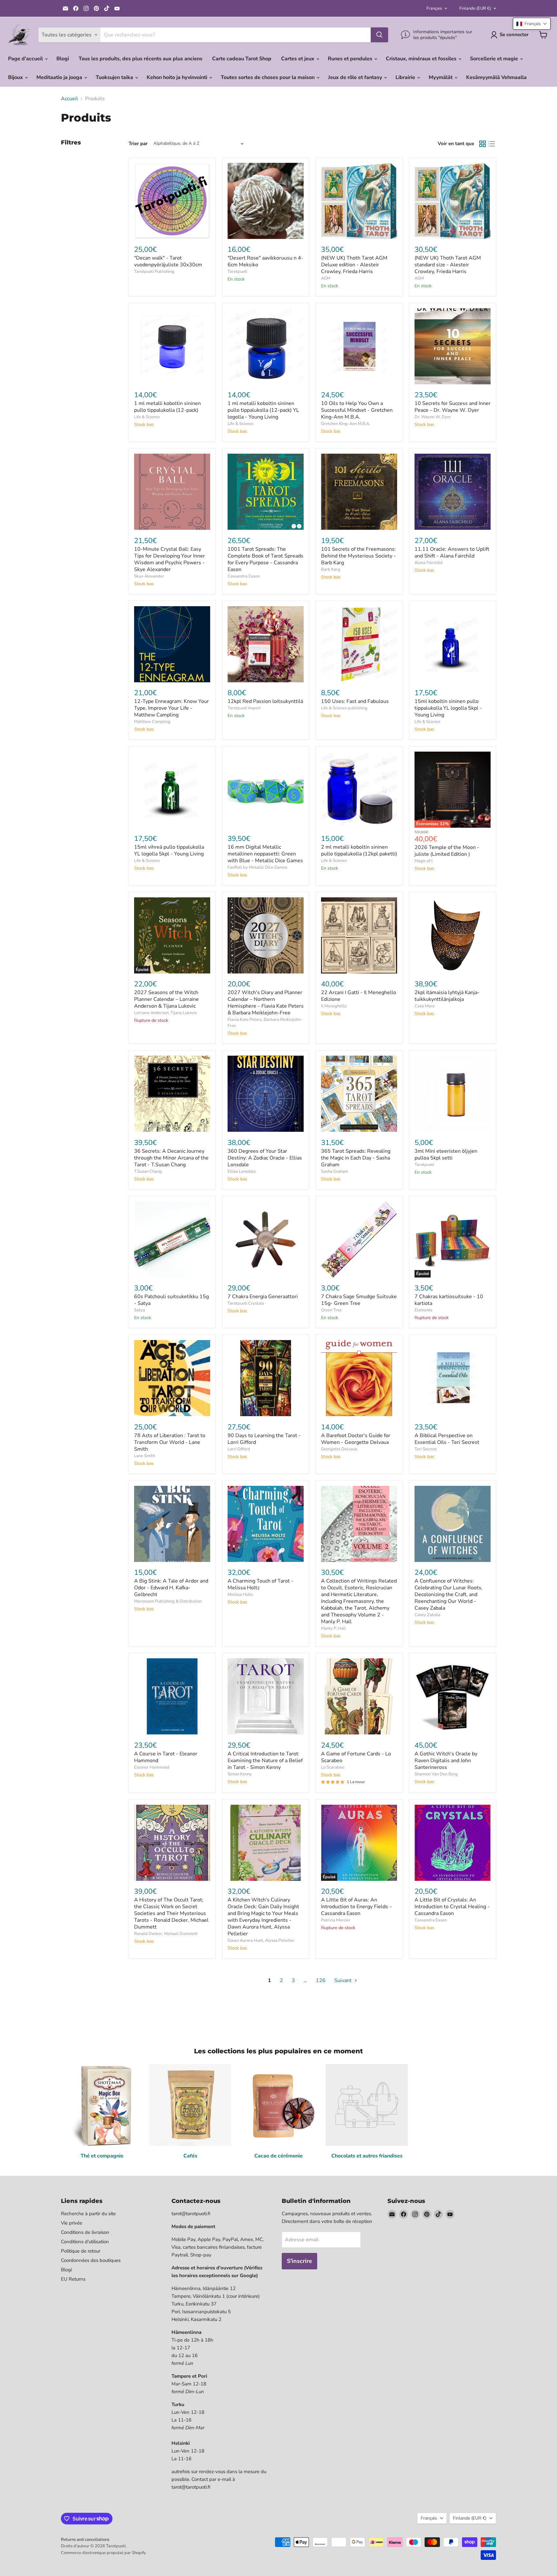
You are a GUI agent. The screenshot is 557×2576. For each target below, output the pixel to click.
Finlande (475, 8)
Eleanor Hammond (152, 1767)
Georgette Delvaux (339, 1449)
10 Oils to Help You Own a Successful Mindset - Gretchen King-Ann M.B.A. (357, 410)
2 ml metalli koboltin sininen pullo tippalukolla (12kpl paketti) (359, 850)
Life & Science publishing (344, 708)
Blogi (63, 59)
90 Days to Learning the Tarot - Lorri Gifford (264, 1439)
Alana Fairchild (429, 563)
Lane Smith (145, 1456)
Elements (423, 1310)
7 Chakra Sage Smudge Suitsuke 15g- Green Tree (359, 1300)
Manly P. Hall (333, 1628)
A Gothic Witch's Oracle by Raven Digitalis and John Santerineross (446, 1761)
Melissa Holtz (240, 1594)
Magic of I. (424, 861)
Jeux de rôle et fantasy (356, 77)
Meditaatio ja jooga (60, 77)
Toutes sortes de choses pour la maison (268, 77)
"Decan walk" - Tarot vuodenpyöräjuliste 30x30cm (168, 261)
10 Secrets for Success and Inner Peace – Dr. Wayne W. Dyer (453, 407)
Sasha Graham (335, 1171)
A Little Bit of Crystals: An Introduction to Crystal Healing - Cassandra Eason (452, 1907)
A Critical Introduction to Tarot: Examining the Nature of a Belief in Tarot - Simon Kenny (265, 1761)
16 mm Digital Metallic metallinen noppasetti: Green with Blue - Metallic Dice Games (265, 854)
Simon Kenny (240, 1774)
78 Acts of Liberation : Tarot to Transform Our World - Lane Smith (170, 1442)
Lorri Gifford (239, 1449)
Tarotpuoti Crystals (246, 1303)
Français (434, 8)
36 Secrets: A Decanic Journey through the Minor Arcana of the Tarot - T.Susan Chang (171, 1158)
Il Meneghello (334, 1006)
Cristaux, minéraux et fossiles (422, 59)
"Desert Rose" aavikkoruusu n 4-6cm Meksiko (265, 261)
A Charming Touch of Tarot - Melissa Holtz (260, 1584)
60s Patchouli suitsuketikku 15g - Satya (171, 1300)
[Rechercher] (379, 35)
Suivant (344, 1980)
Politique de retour (81, 2251)
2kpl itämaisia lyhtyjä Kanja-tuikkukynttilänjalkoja (447, 996)
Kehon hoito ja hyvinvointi (178, 77)
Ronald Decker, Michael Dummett (166, 1934)
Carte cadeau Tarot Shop (242, 59)
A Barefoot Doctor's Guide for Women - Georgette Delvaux (356, 1439)
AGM (326, 278)
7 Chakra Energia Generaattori (263, 1297)
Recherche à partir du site (88, 2214)
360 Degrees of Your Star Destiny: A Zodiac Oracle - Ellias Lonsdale (265, 1158)
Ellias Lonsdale (242, 1171)
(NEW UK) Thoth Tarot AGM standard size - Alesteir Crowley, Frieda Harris (448, 265)
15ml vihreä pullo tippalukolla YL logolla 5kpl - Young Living (169, 850)
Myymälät (441, 77)
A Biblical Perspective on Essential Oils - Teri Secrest (447, 1439)
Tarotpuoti (237, 271)
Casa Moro (425, 1006)
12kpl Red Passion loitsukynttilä (265, 701)
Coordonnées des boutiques (91, 2260)
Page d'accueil (26, 59)
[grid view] (483, 144)
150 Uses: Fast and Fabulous (355, 701)
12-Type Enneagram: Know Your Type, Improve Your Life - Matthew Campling (171, 708)
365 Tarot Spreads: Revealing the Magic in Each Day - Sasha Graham (356, 1158)
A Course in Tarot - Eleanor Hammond (166, 1757)
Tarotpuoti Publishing (154, 271)
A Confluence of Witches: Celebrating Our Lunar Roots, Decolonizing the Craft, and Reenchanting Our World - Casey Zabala (449, 1594)
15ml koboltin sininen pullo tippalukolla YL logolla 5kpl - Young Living (448, 708)
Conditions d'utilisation (85, 2242)
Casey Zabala (427, 1615)
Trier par (138, 144)
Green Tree (331, 1310)
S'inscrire (299, 2261)
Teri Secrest (426, 1449)
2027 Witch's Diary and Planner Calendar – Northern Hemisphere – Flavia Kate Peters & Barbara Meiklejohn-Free (266, 1003)
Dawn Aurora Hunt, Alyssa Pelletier (261, 1940)
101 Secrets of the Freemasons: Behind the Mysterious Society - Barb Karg (358, 556)
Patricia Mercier (336, 1920)
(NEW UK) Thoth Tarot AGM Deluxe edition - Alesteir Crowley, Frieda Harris (354, 265)
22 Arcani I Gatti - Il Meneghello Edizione (359, 996)
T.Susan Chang (148, 1171)
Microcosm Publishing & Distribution (168, 1601)
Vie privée (72, 2223)
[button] (532, 24)
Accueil (69, 99)
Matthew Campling (152, 722)
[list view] (492, 144)
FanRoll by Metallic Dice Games (257, 867)
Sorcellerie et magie (495, 59)
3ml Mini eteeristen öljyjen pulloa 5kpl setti (446, 1155)
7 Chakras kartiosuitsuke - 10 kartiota (449, 1300)
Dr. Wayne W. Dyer (433, 417)
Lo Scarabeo (333, 1767)
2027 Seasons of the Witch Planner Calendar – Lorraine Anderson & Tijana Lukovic (166, 999)
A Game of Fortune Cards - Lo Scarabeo (356, 1757)
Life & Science (147, 417)
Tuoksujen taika (115, 77)
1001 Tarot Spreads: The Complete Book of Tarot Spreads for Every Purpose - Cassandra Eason (265, 559)
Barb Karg (331, 569)
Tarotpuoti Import (244, 708)
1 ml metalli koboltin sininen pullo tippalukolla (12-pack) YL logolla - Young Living (263, 410)
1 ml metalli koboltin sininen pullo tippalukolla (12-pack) (167, 407)
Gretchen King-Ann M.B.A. (346, 424)
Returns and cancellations (85, 2540)
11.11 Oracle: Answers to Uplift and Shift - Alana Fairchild (452, 553)
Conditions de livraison (85, 2232)
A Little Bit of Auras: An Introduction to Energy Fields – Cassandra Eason (357, 1907)
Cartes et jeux (298, 59)
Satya (140, 1310)
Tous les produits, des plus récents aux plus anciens (141, 59)
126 (321, 1980)
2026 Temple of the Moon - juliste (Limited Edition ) (447, 851)
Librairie (406, 77)
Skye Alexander (149, 576)
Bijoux (16, 77)
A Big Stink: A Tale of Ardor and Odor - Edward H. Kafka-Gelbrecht (171, 1588)
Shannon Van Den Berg (436, 1774)
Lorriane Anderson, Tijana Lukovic (166, 1013)
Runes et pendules (351, 59)
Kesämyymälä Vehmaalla (496, 77)
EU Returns (73, 2279)
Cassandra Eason (244, 576)
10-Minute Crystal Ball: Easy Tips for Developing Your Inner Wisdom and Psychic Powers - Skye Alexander (170, 559)
